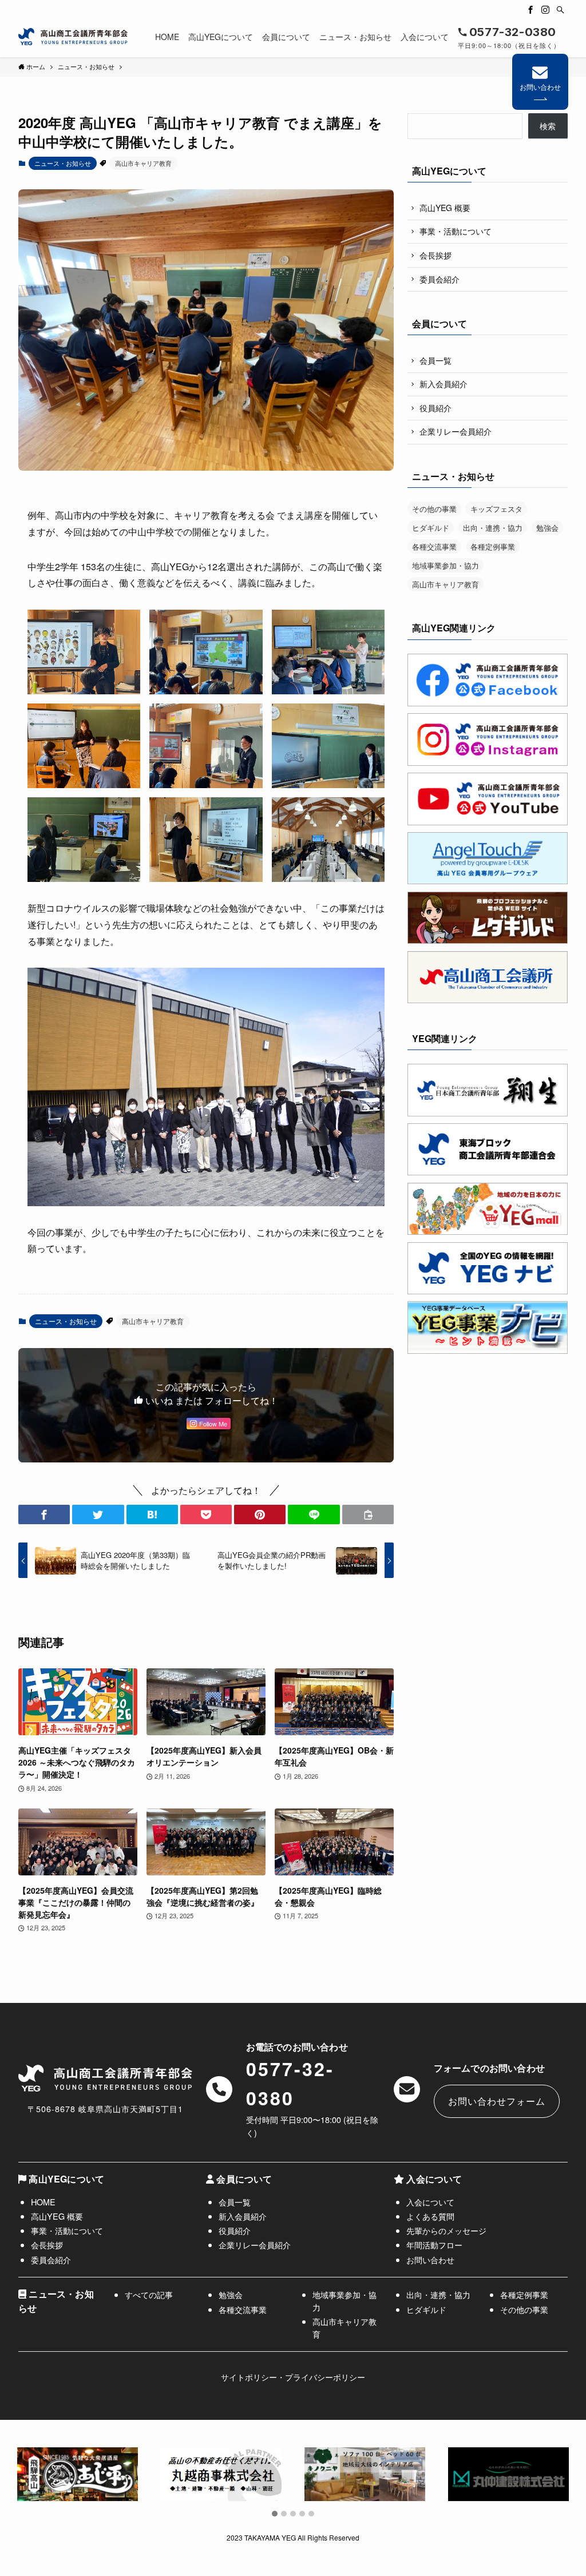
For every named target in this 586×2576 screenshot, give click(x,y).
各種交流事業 (434, 546)
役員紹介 (435, 408)
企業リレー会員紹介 (456, 431)
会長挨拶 (435, 255)
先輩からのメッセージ (446, 2230)
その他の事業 (434, 509)
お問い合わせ (540, 87)
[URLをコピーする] (368, 1514)
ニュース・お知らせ (63, 163)
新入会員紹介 (444, 384)
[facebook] (530, 10)
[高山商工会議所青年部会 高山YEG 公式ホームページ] (73, 37)
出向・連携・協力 (493, 528)
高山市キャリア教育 (143, 163)
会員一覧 (435, 360)
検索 (548, 126)
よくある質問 (430, 2216)
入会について (430, 2202)
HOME (43, 2202)
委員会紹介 (439, 279)
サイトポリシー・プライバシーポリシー (293, 2377)
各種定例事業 (493, 546)
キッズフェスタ (496, 509)
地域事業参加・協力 (446, 565)
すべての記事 (149, 2294)
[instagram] (545, 10)
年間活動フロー (434, 2245)
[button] (44, 1514)
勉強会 (547, 528)
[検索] (560, 10)
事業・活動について (456, 231)
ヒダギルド (431, 528)
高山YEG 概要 (445, 208)
